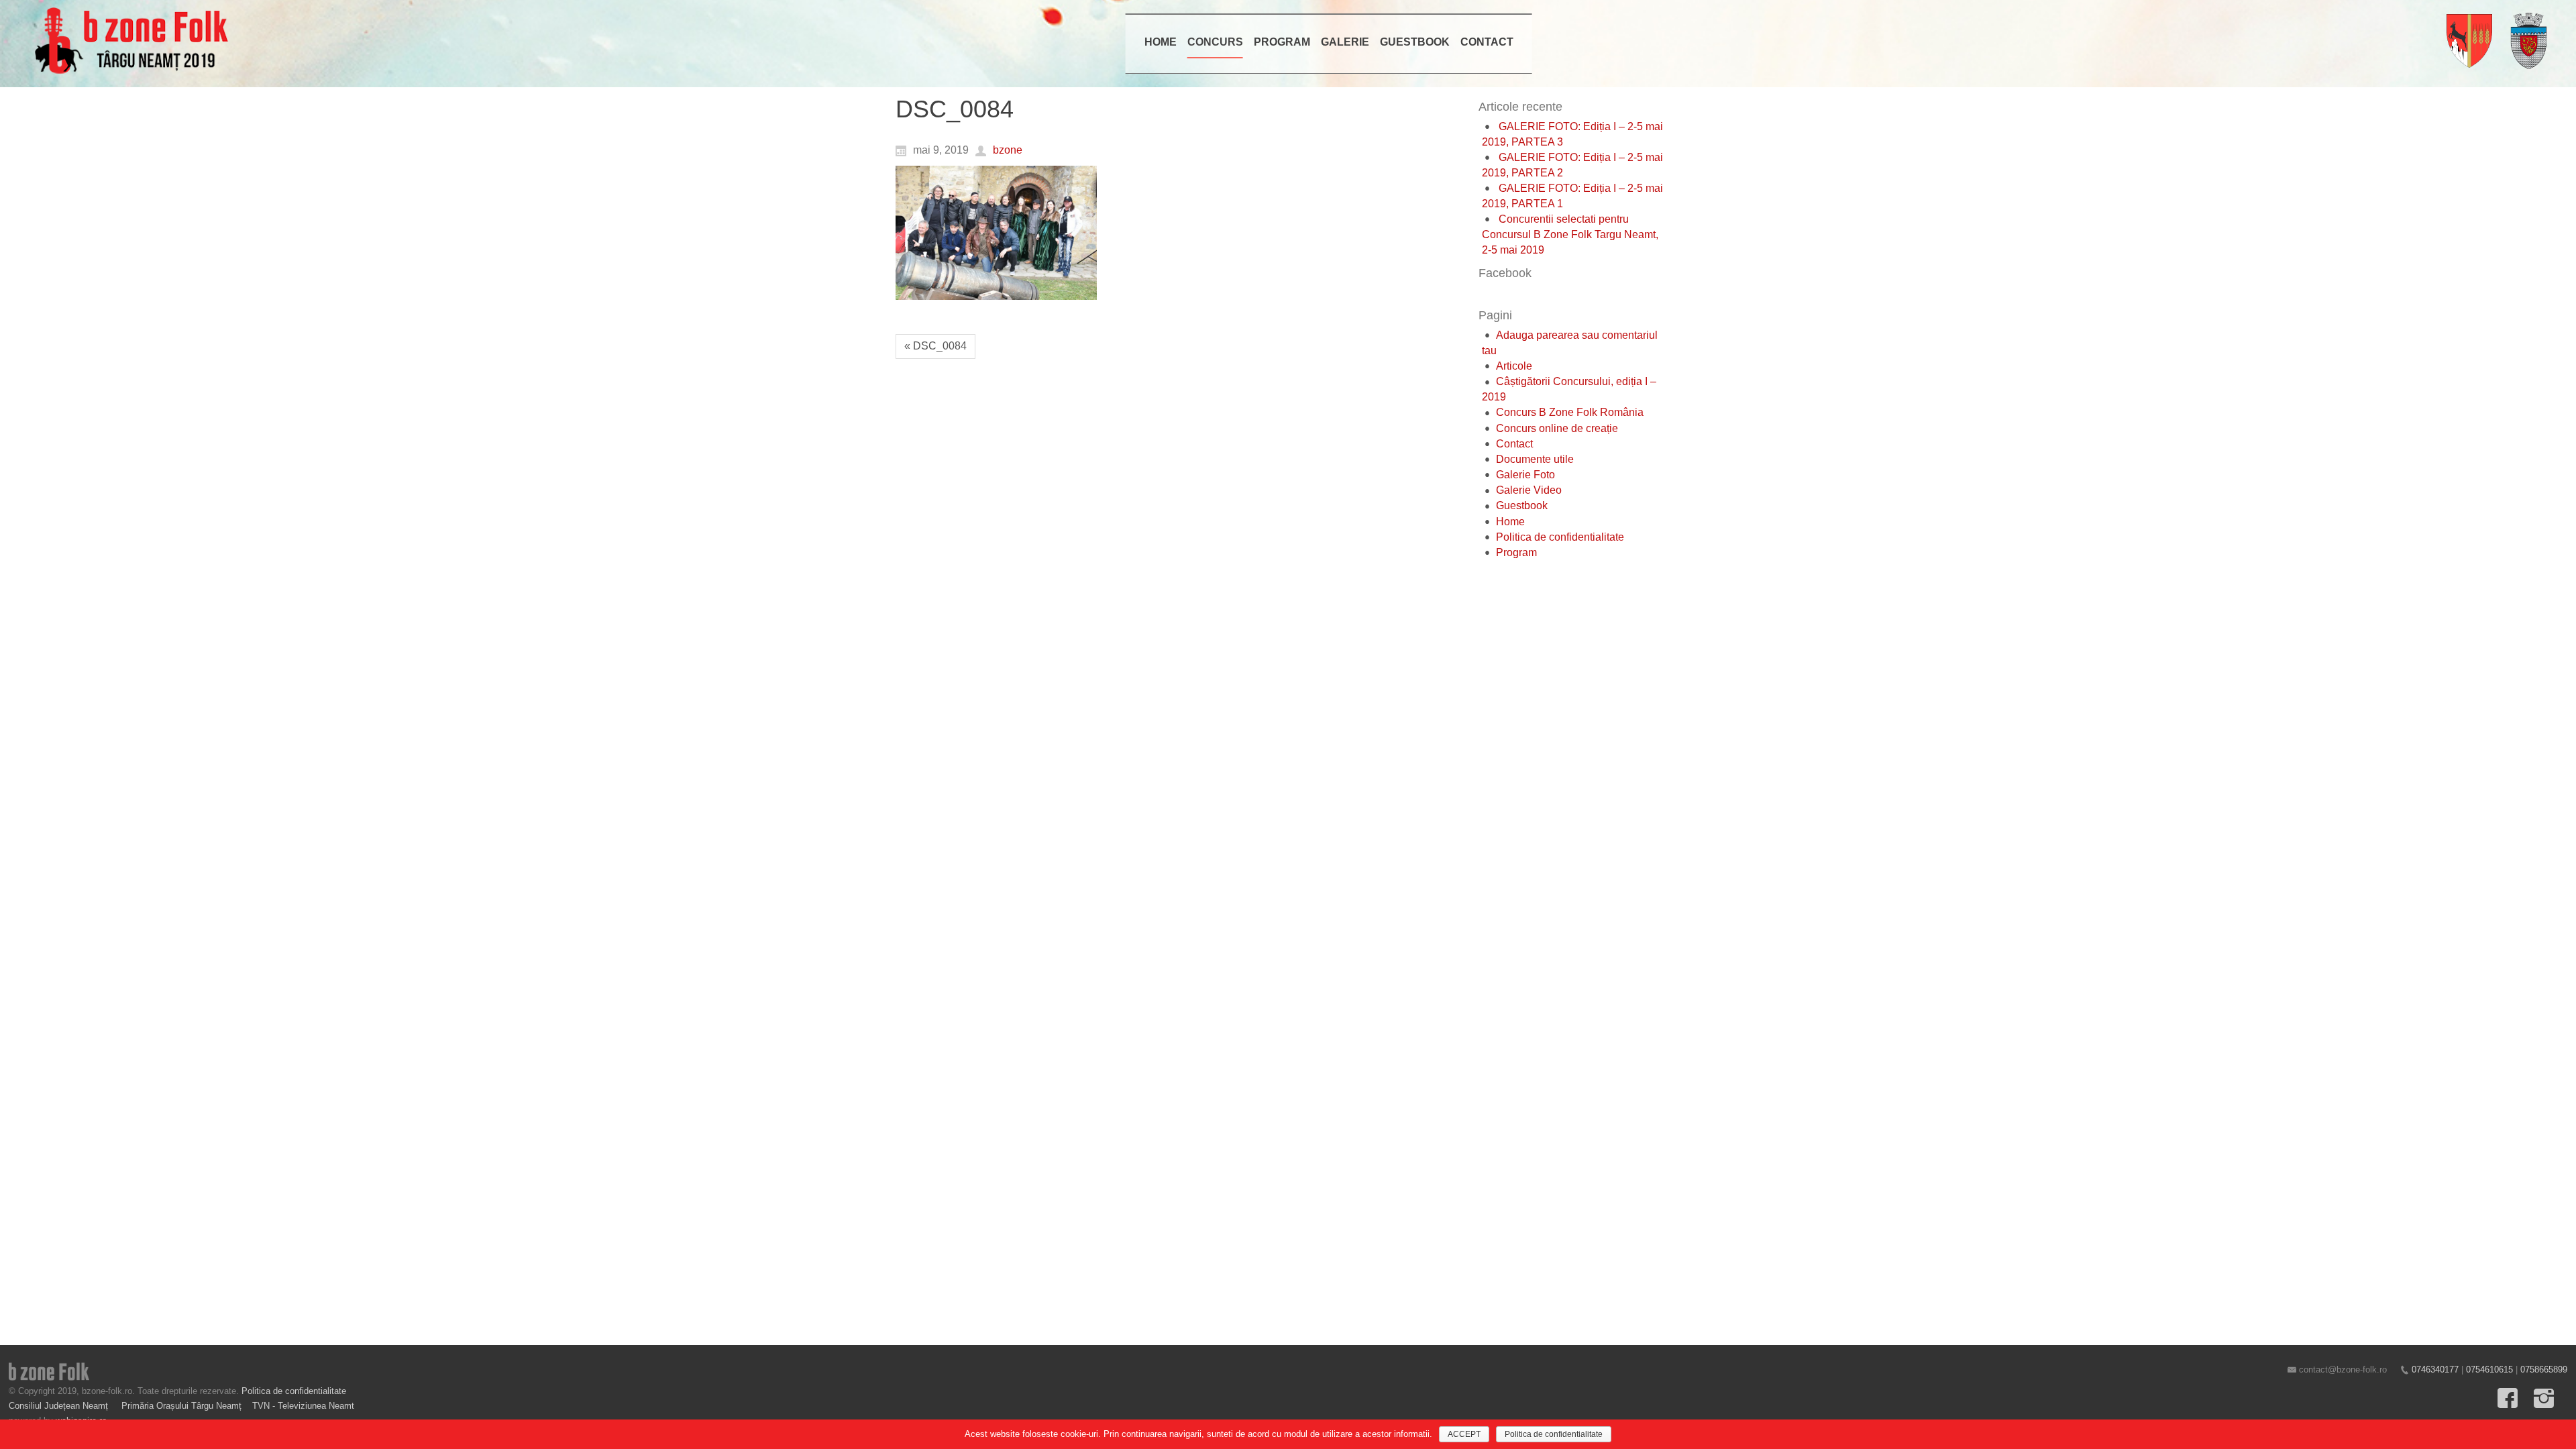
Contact (1514, 444)
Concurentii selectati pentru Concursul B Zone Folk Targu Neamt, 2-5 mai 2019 (1570, 234)
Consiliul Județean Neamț (60, 1406)
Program (1516, 552)
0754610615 (2489, 1370)
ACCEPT (1464, 1434)
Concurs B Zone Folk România (1570, 412)
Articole (1514, 366)
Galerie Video (1529, 490)
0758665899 (2544, 1370)
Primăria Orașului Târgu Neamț (181, 1406)
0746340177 (2435, 1370)
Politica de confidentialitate (1560, 537)
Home (1510, 522)
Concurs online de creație (1557, 428)
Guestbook (1522, 505)
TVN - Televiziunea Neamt (303, 1406)
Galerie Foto (1525, 475)
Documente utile (1535, 459)
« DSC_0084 (935, 346)
